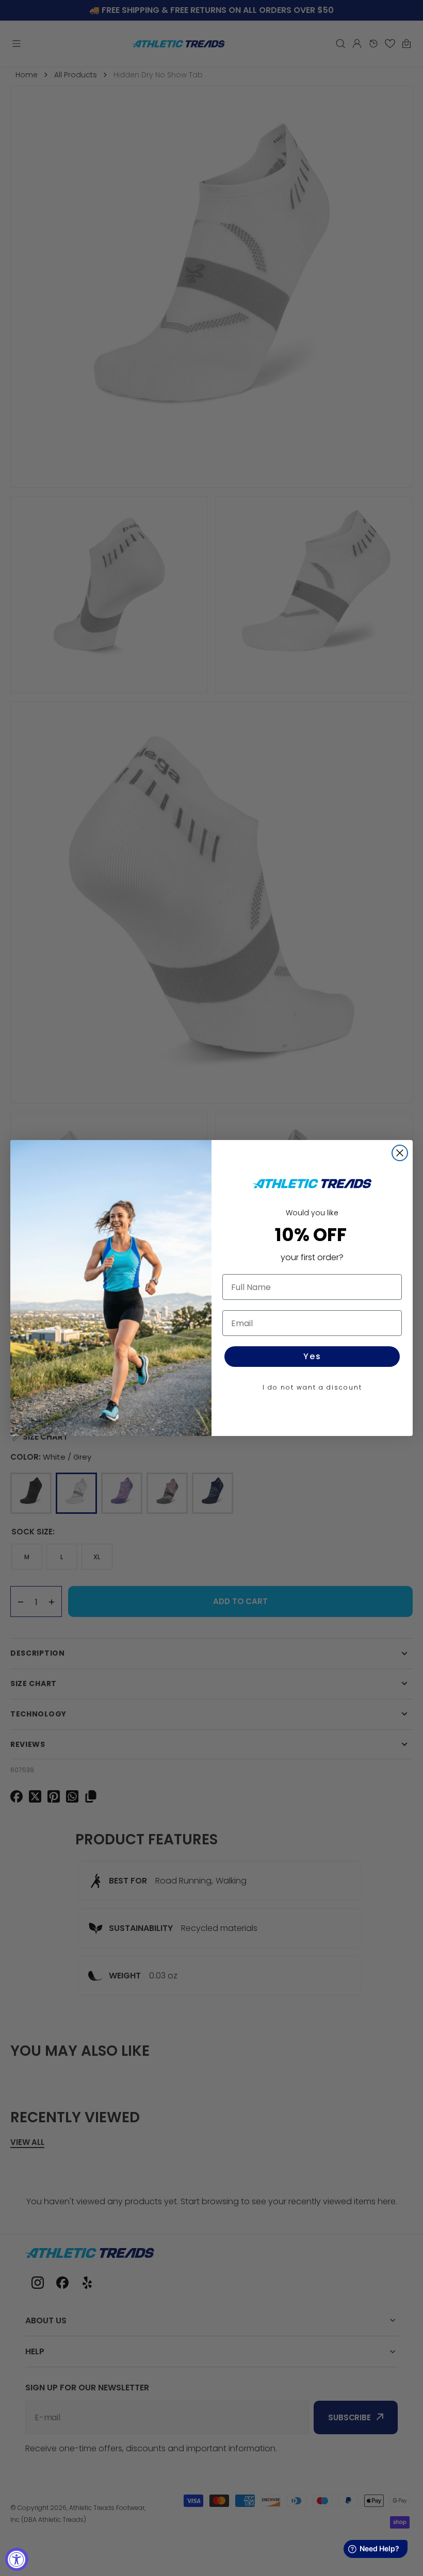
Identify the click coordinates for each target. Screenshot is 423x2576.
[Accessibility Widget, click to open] (17, 2559)
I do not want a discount (312, 1387)
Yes (312, 1356)
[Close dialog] (400, 1153)
